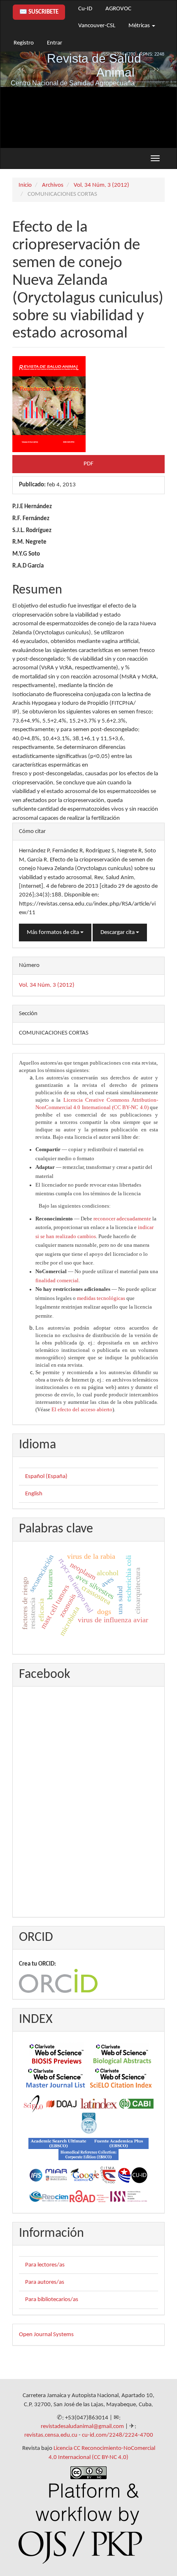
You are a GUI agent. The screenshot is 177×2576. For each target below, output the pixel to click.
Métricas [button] (140, 26)
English (34, 1494)
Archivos (53, 185)
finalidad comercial (57, 1280)
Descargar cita (118, 933)
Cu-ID (85, 9)
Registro (24, 43)
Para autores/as (45, 2282)
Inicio (25, 185)
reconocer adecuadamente (122, 1219)
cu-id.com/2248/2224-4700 (118, 2435)
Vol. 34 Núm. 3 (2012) (101, 185)
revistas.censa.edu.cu (51, 2435)
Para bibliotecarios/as (52, 2300)
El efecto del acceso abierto (82, 1409)
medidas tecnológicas (101, 1298)
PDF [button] (88, 464)
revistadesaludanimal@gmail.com (82, 2427)
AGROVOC (118, 9)
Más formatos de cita (54, 933)
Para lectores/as (45, 2265)
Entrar (55, 43)
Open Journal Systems (46, 2335)
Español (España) (46, 1477)
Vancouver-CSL (97, 26)
